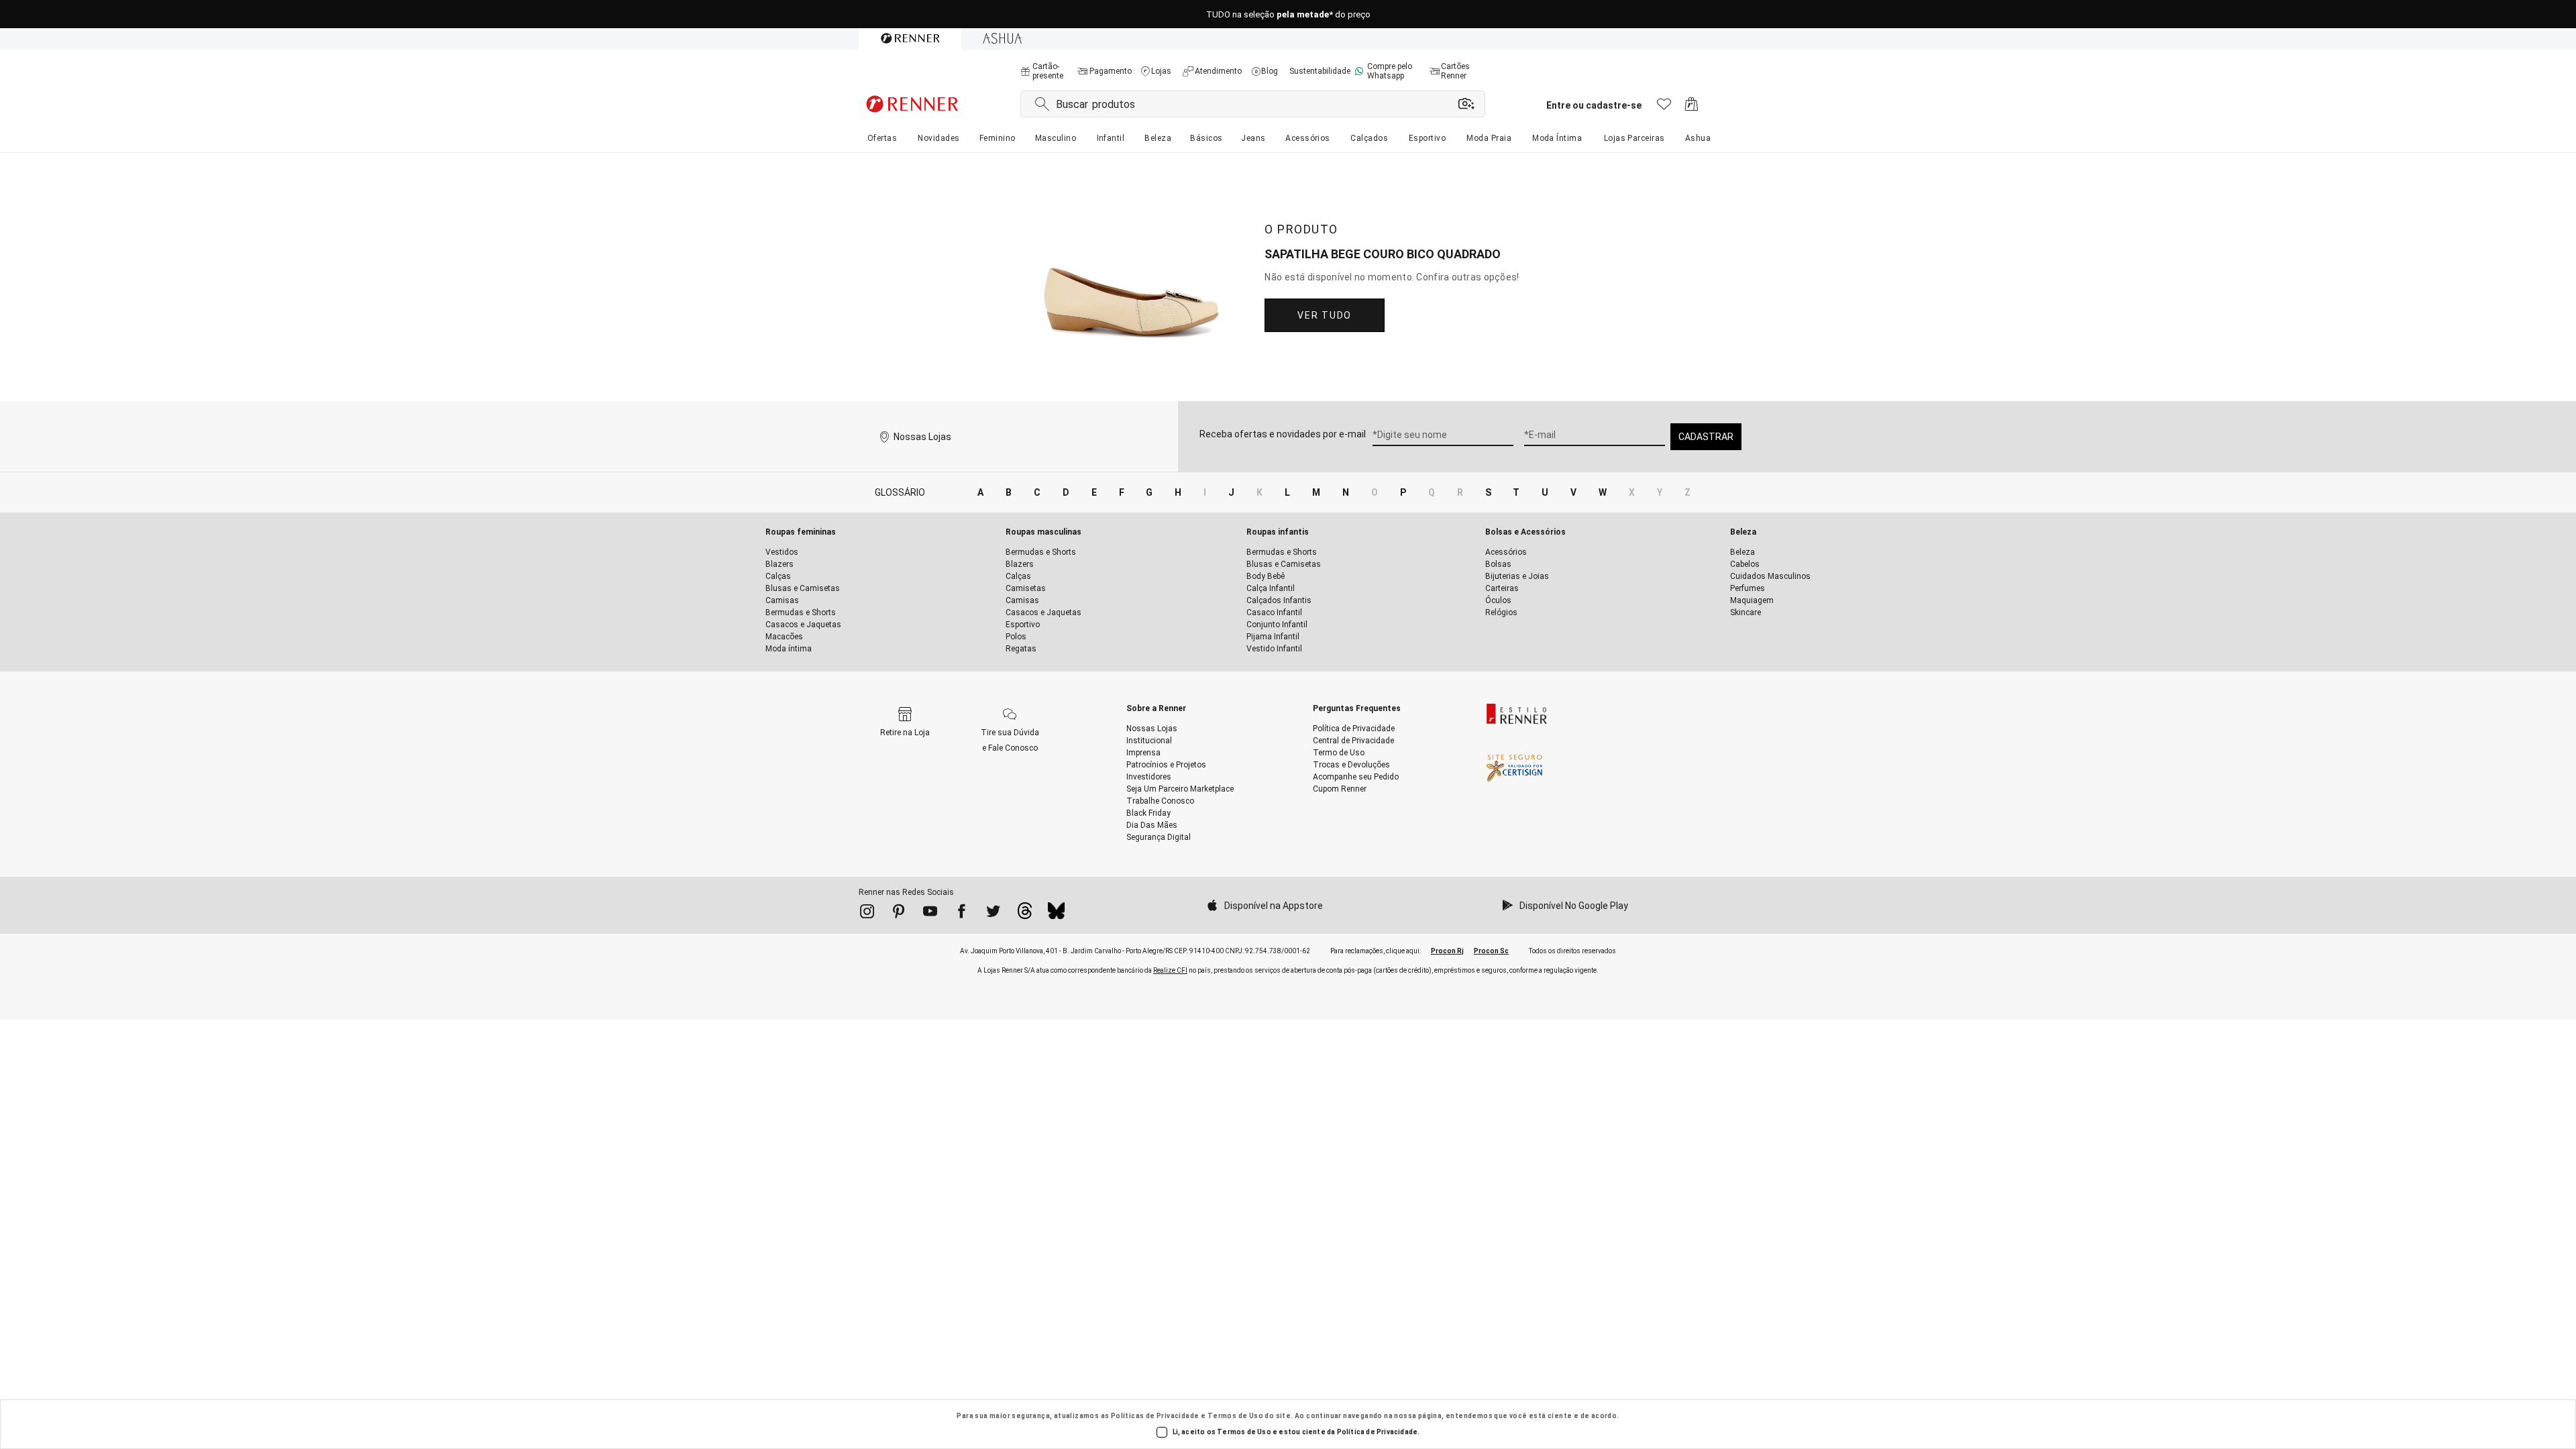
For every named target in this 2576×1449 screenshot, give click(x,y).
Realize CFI (1170, 970)
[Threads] (1025, 914)
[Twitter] (993, 914)
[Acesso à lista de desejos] (1664, 108)
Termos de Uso (1235, 1416)
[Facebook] (962, 914)
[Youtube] (930, 914)
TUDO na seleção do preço (1288, 14)
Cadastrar (1706, 437)
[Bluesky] (1056, 914)
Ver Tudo (1324, 315)
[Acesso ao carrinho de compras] (1692, 108)
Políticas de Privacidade (1155, 1416)
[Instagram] (867, 914)
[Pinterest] (899, 914)
